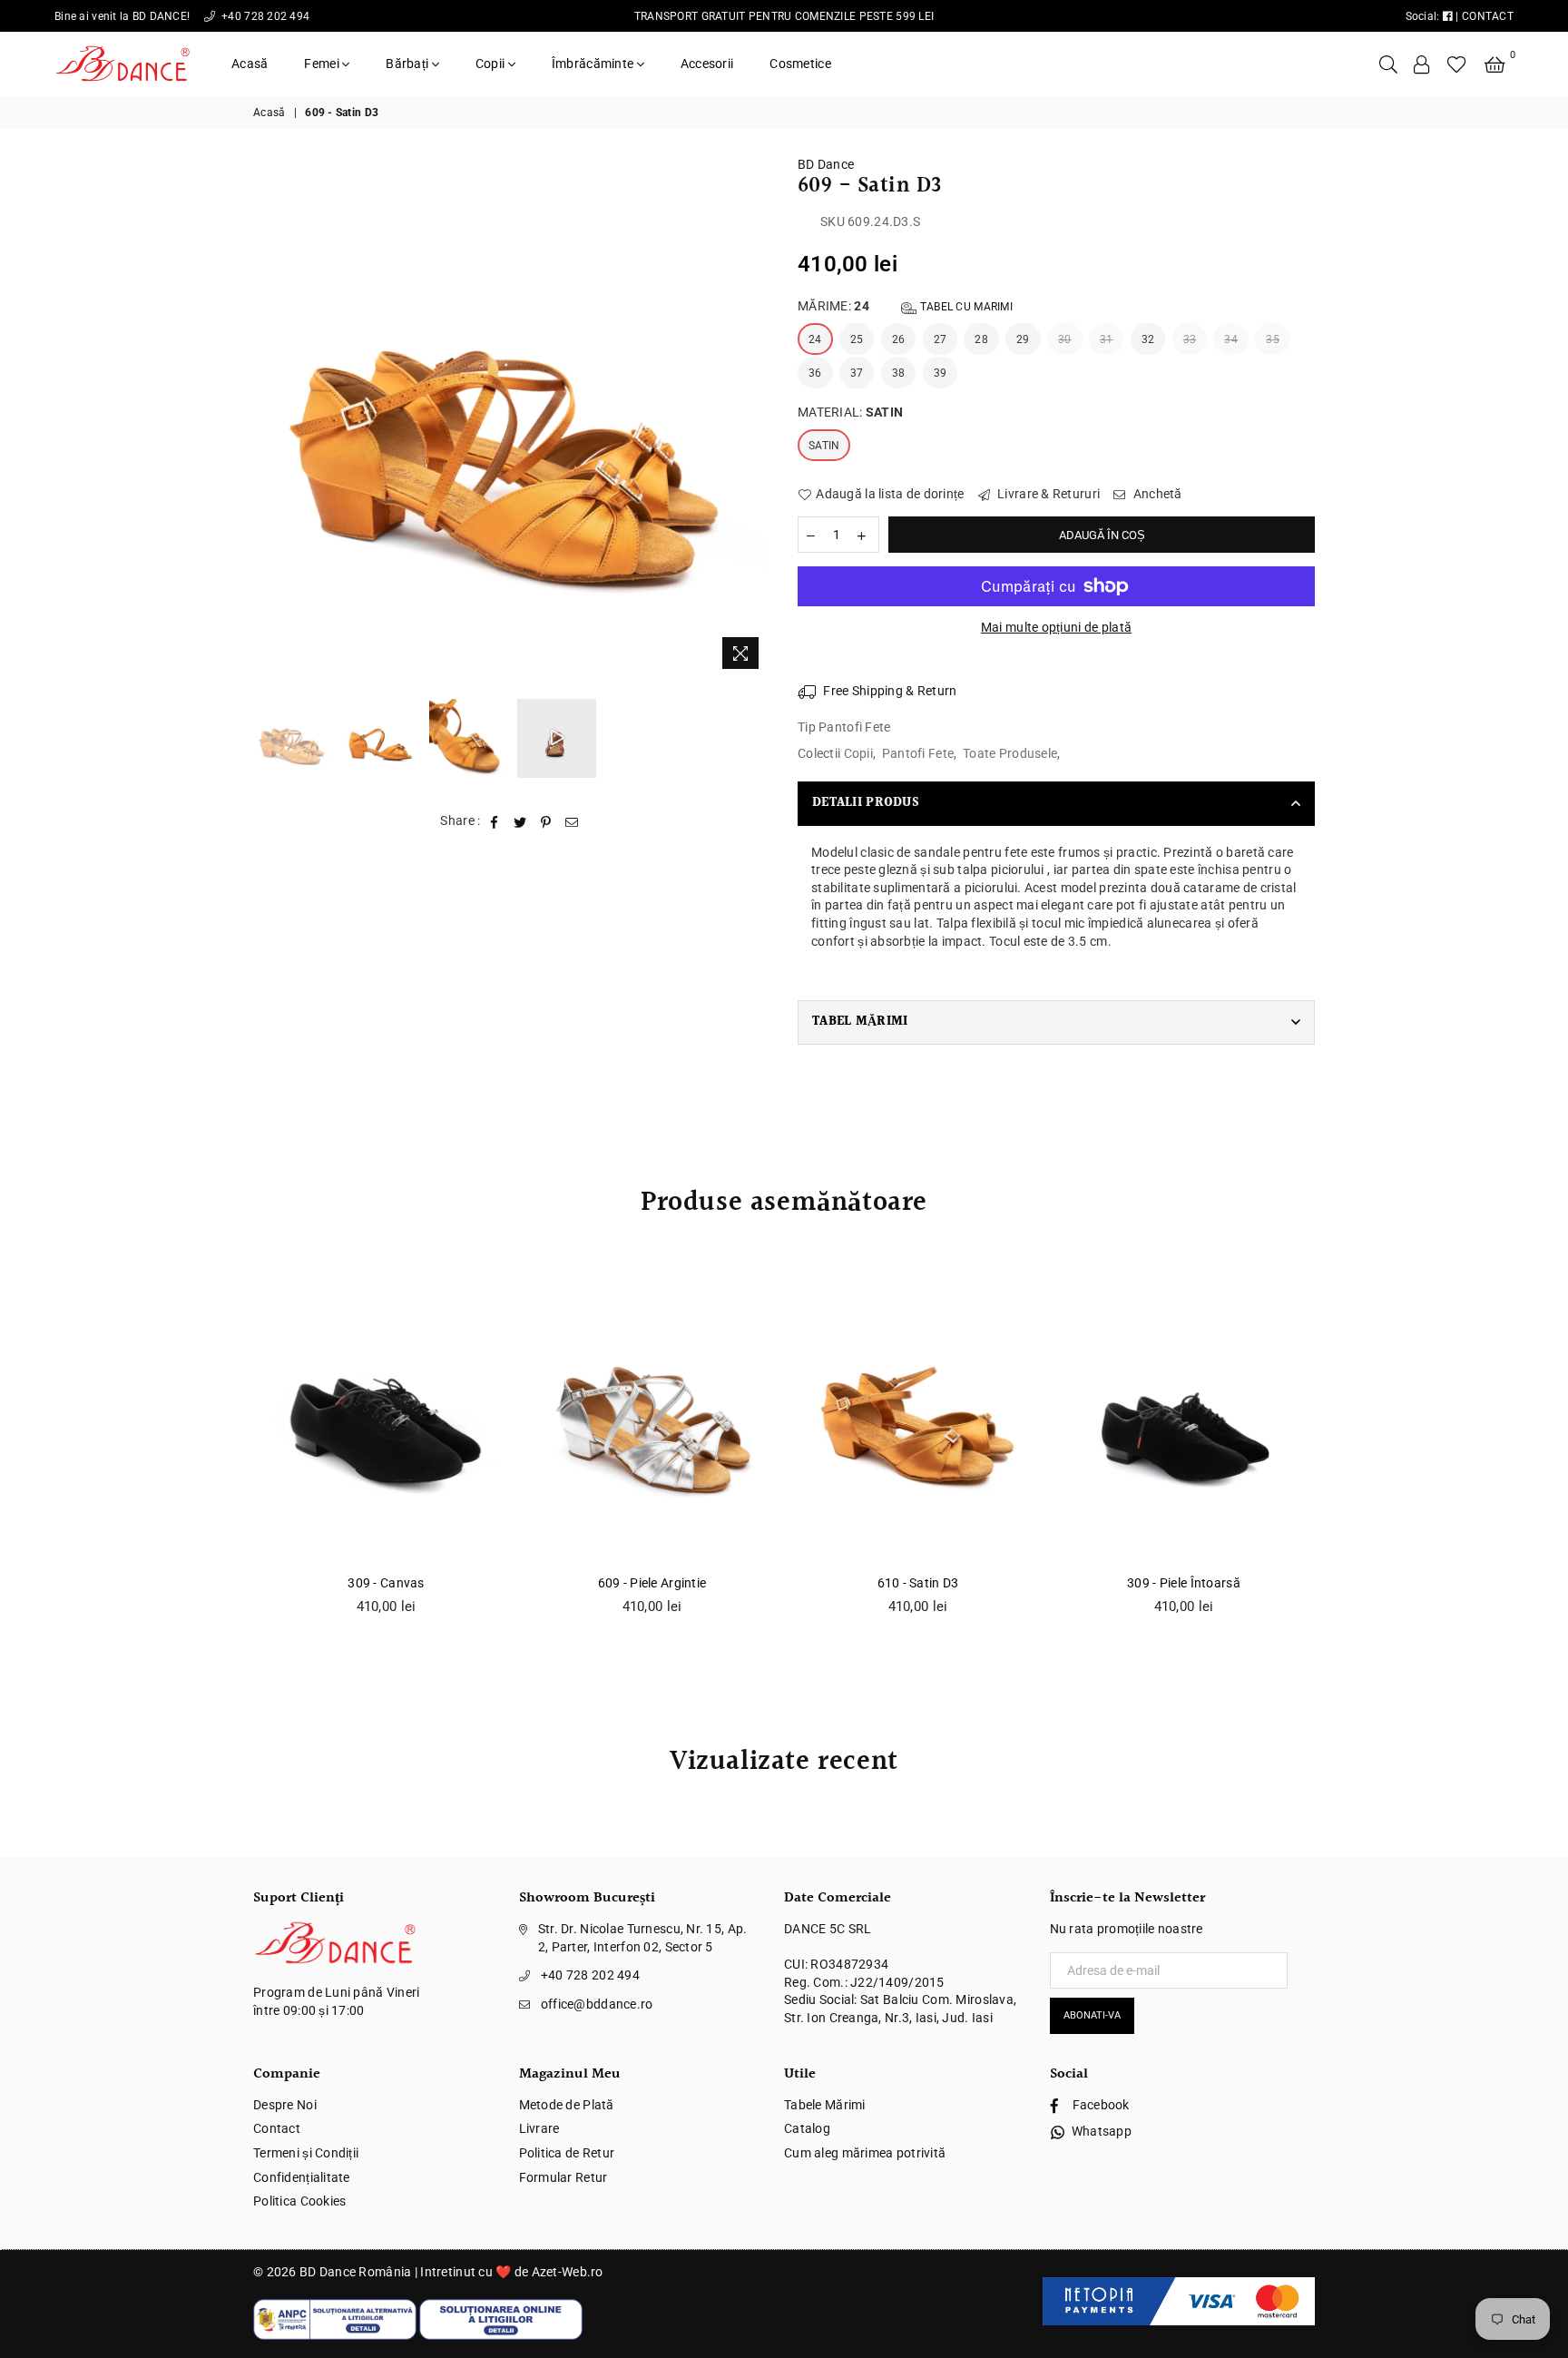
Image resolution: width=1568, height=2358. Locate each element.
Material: (850, 412)
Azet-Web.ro (568, 2272)
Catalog (807, 2128)
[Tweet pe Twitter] (520, 821)
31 (1107, 339)
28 (981, 339)
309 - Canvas (386, 1583)
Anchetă (1156, 494)
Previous (269, 417)
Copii (492, 64)
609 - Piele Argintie (652, 1583)
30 (1065, 339)
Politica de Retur (567, 2153)
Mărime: (905, 306)
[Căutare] (1388, 64)
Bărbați (408, 64)
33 (1190, 339)
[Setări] (1422, 64)
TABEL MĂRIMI (860, 1022)
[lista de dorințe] (1457, 64)
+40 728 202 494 (264, 16)
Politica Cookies (299, 2201)
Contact (277, 2128)
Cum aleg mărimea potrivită (865, 2153)
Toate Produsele (1010, 753)
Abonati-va (1092, 2015)
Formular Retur (563, 2177)
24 (815, 339)
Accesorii (707, 64)
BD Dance (826, 164)
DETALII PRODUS (866, 803)
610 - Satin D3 (918, 1583)
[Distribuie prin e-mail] (572, 821)
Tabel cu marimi (965, 307)
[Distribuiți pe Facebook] (495, 821)
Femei (323, 64)
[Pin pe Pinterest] (546, 821)
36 (815, 373)
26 (899, 339)
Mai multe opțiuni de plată (1056, 627)
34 (1231, 339)
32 (1148, 339)
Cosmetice (800, 64)
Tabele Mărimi (825, 2105)
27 (941, 339)
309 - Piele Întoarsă (1184, 1583)
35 (1273, 339)
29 (1023, 339)
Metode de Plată (567, 2105)
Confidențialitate (302, 2177)
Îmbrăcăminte (594, 64)
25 (857, 339)
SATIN (824, 446)
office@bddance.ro (597, 2004)
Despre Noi (285, 2105)
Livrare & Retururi (1047, 494)
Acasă (250, 64)
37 (857, 373)
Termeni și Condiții (306, 2153)
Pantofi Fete (918, 753)
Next (755, 417)
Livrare (539, 2128)
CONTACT (1488, 16)
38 (899, 373)
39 (941, 373)
